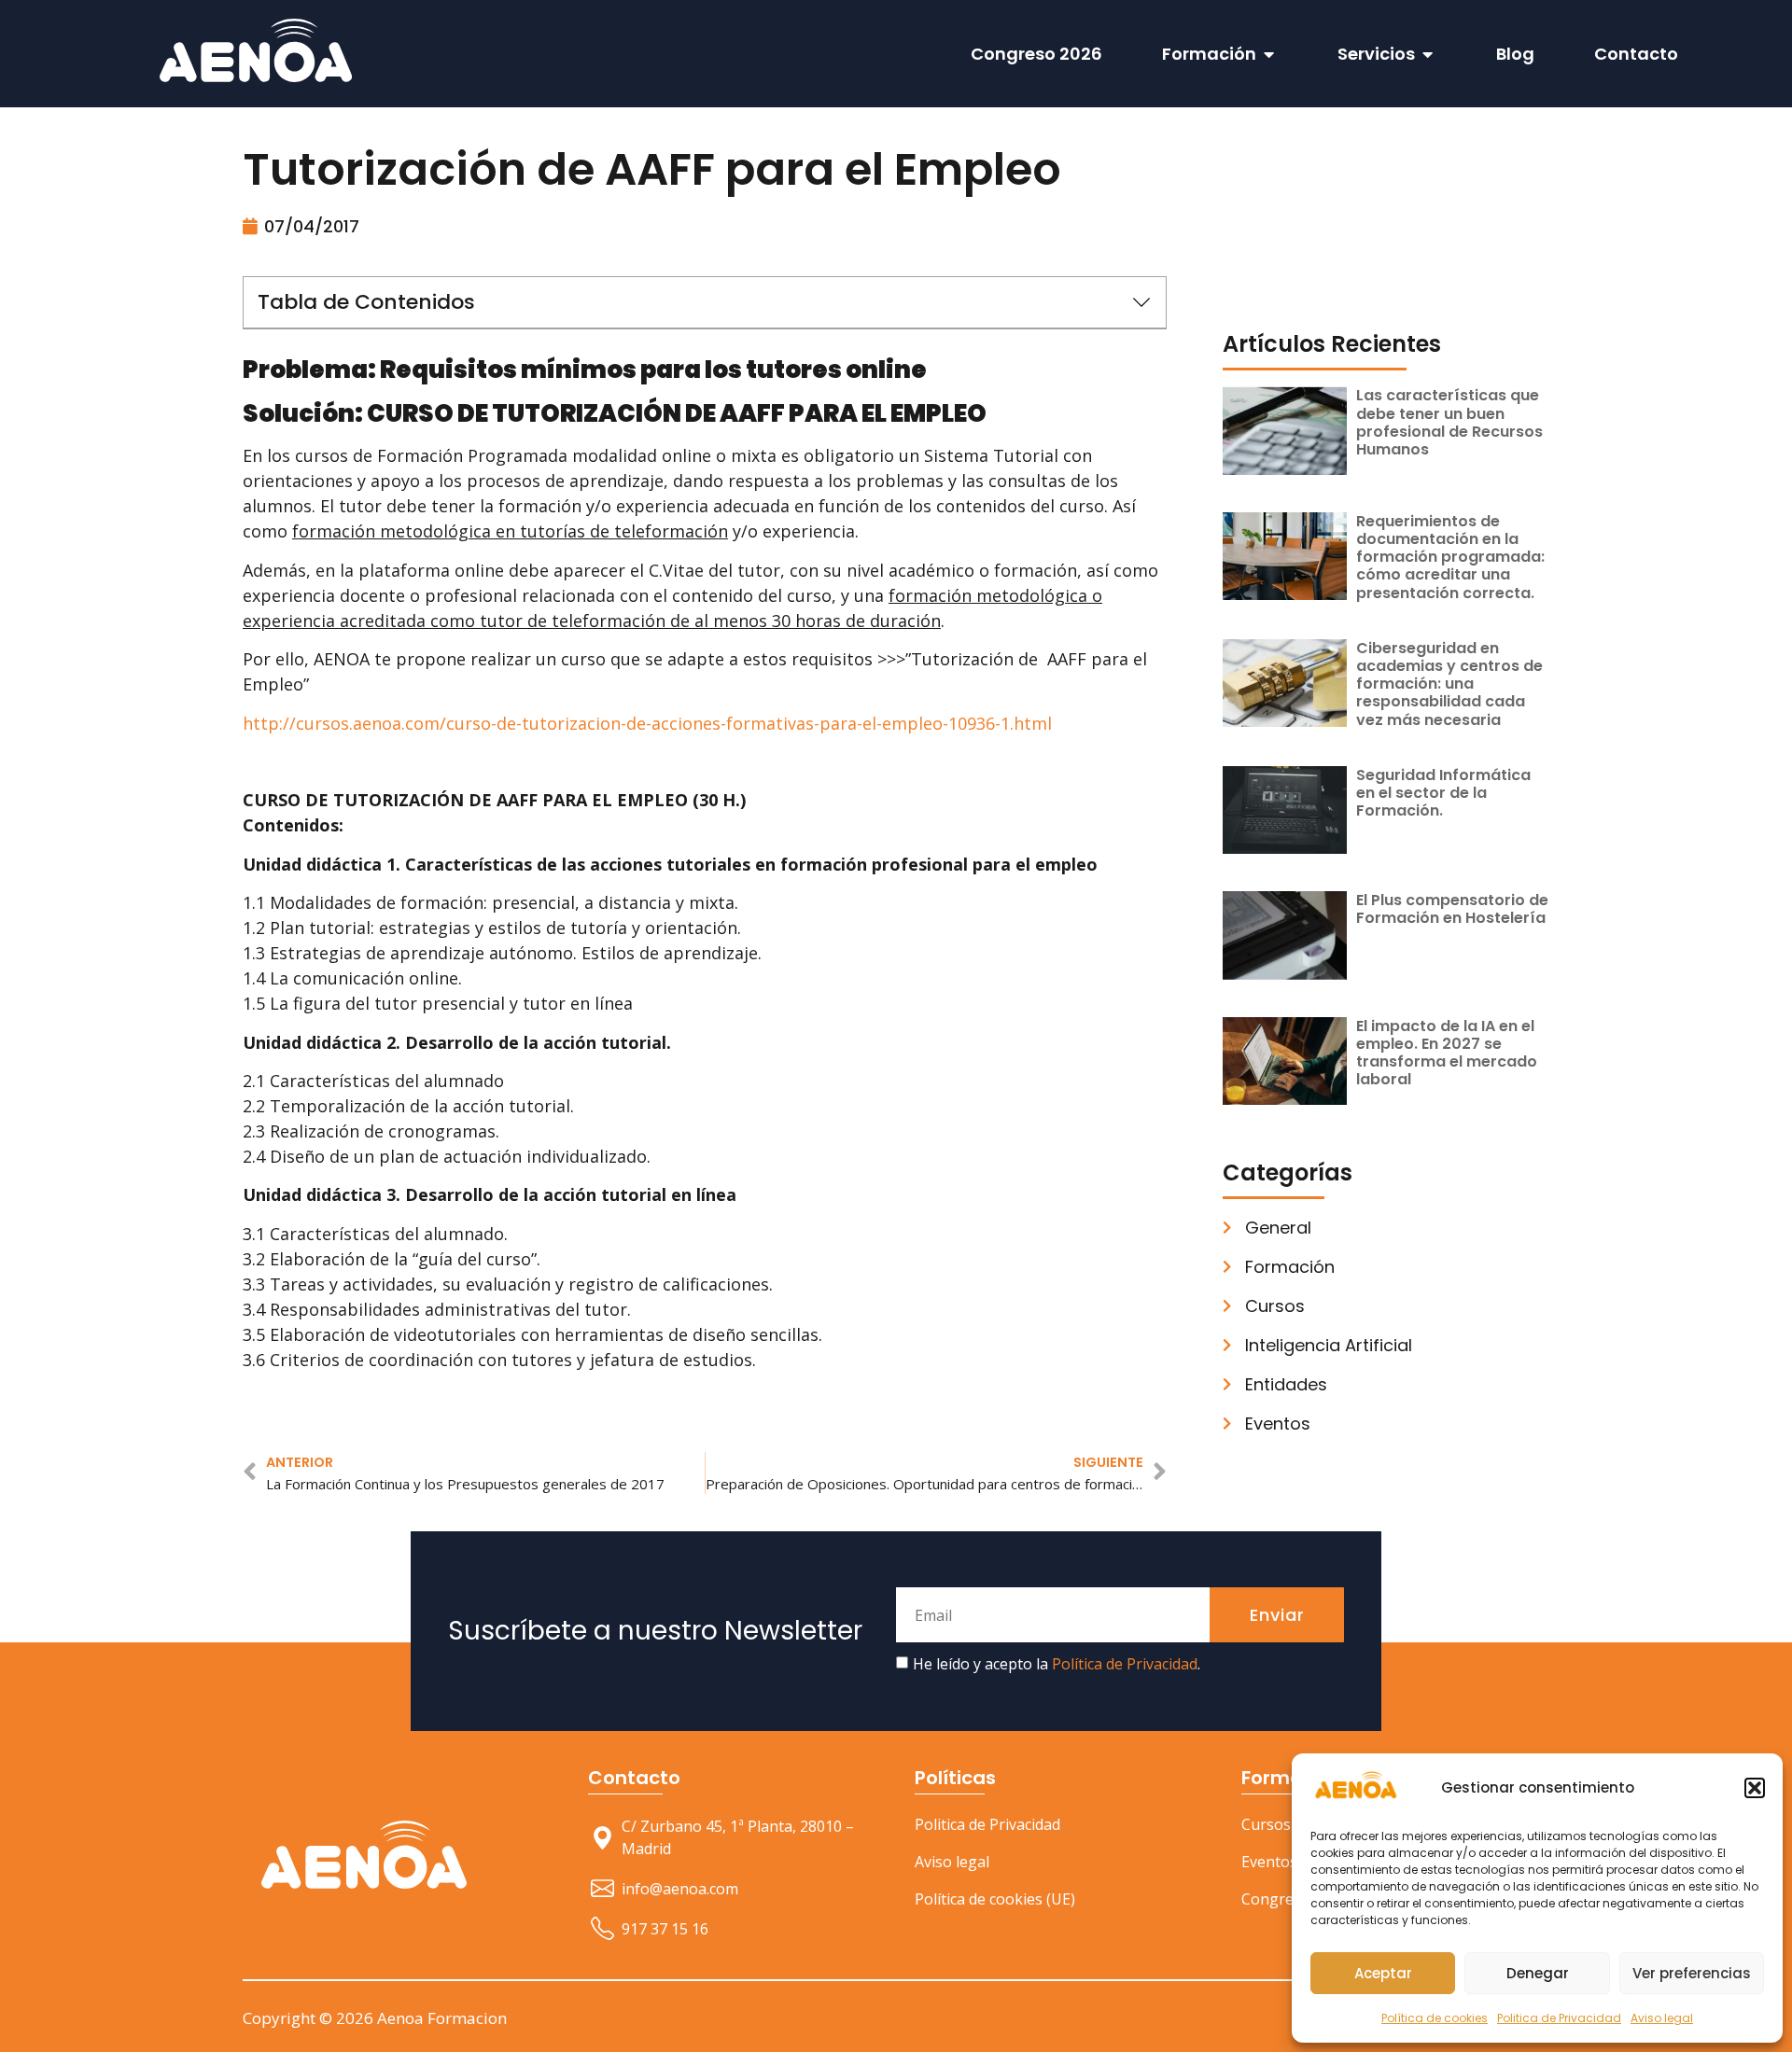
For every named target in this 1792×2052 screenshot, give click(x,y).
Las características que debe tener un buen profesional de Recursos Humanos (1449, 422)
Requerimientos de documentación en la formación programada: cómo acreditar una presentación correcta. (1450, 557)
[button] (1755, 1788)
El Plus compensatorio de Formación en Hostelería (1452, 909)
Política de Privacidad (1125, 1665)
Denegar (1538, 1973)
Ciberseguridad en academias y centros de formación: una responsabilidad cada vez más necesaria (1449, 684)
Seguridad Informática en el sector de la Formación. (1443, 793)
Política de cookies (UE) (995, 1899)
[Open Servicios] (1428, 54)
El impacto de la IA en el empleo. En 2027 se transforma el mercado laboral (1447, 1053)
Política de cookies (1435, 2018)
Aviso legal (1662, 2018)
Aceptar (1383, 1973)
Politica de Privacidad (1559, 2018)
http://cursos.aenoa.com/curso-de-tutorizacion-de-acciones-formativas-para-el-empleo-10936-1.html (647, 723)
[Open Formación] (1269, 54)
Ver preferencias (1692, 1973)
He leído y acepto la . (1057, 1665)
